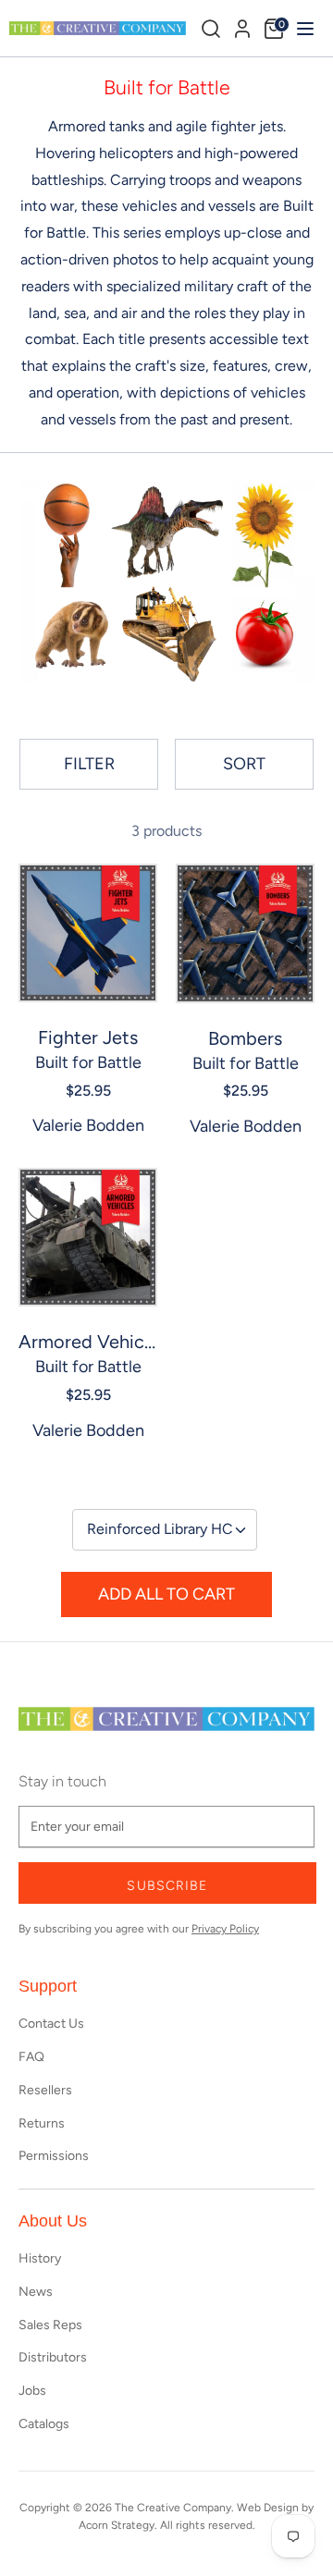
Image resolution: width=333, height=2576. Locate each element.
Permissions (54, 2156)
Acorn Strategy (117, 2525)
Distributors (53, 2357)
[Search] (211, 29)
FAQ (31, 2057)
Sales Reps (50, 2325)
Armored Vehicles (88, 1342)
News (36, 2292)
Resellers (45, 2090)
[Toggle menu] (303, 28)
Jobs (32, 2391)
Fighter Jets (88, 1037)
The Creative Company (173, 2508)
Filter (89, 764)
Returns (42, 2123)
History (40, 2258)
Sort (244, 764)
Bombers (245, 1038)
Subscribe (167, 1886)
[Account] (242, 26)
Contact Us (51, 2024)
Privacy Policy (225, 1929)
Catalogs (44, 2424)
